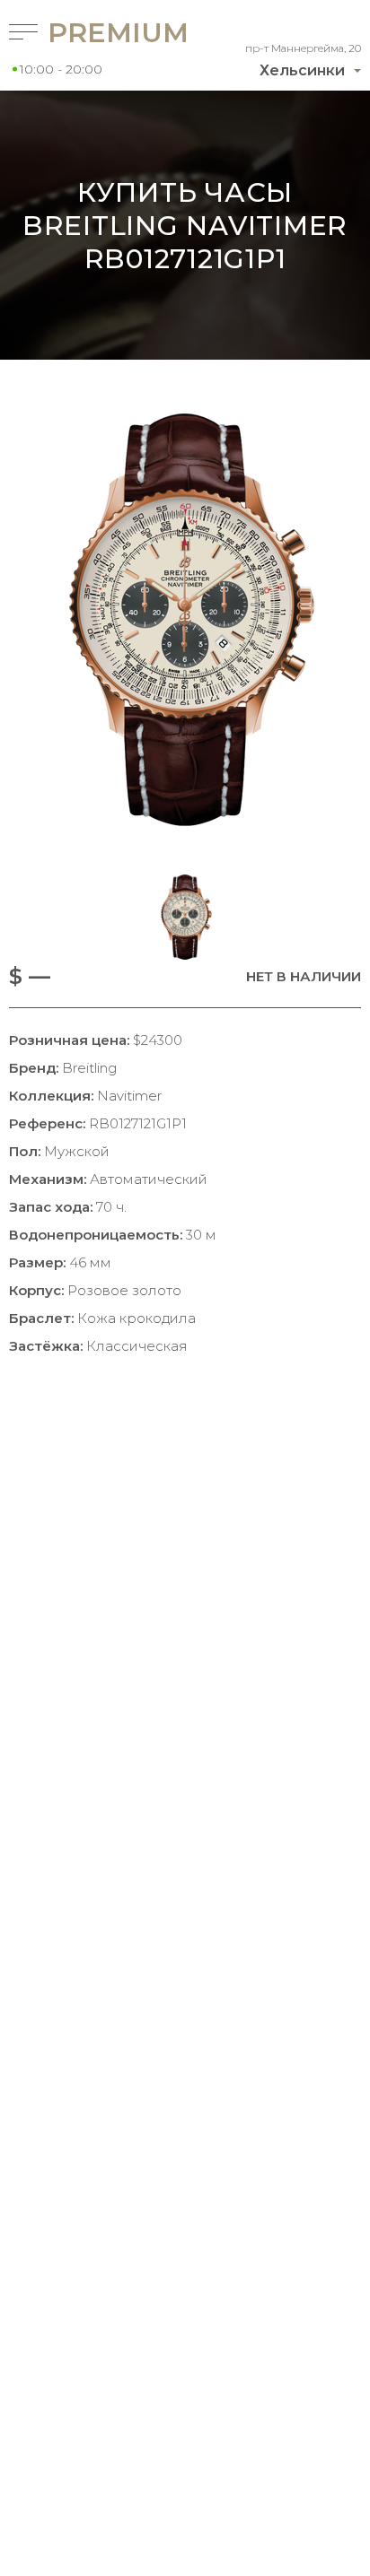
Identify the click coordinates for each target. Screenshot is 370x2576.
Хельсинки (302, 70)
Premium (93, 33)
